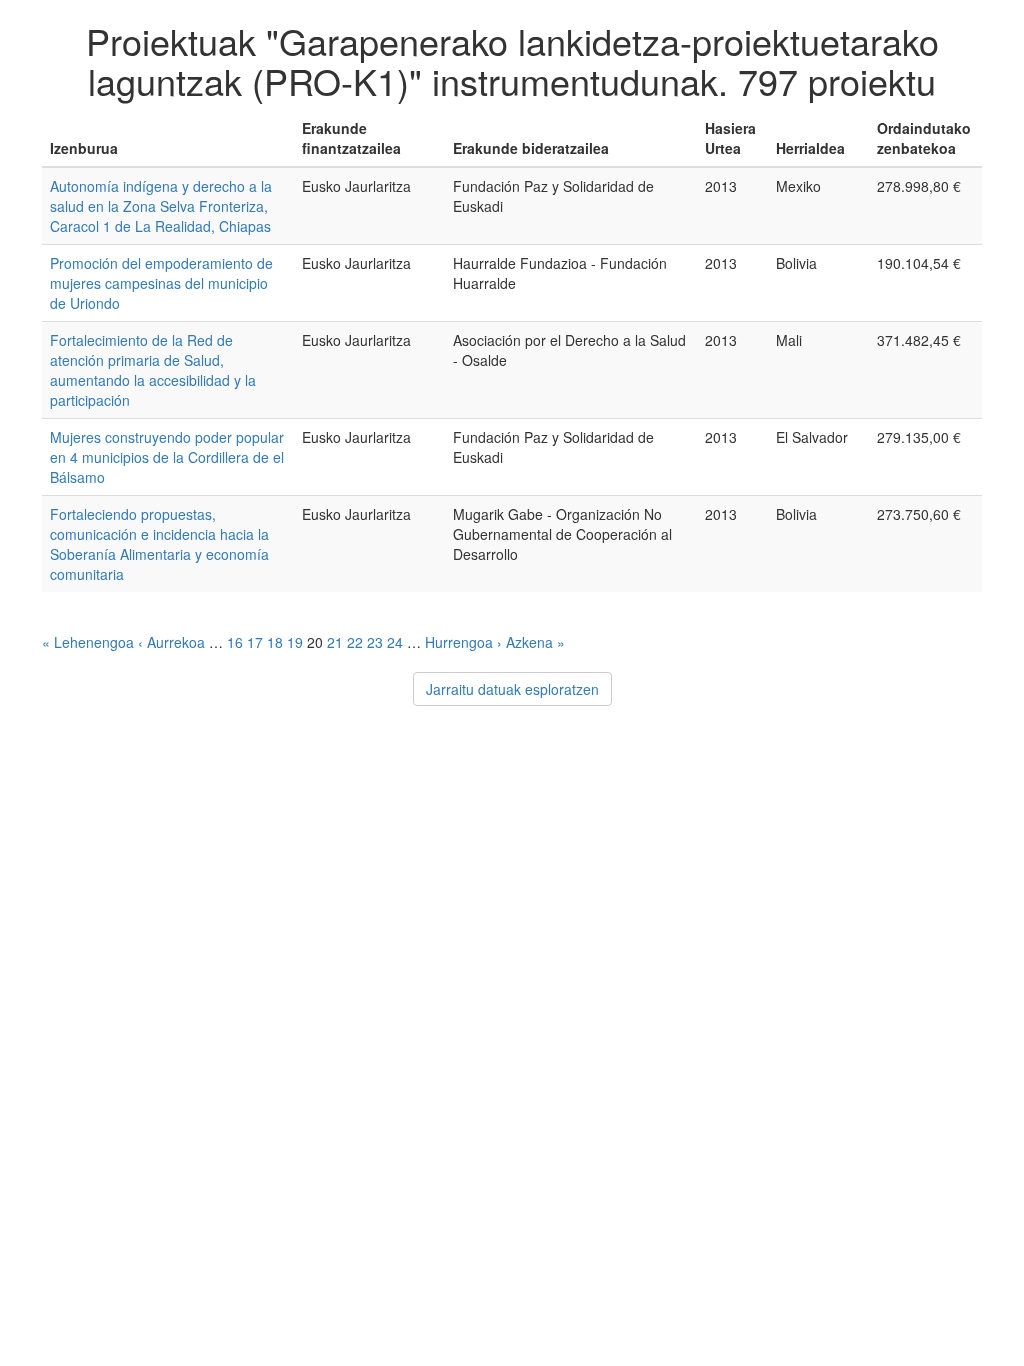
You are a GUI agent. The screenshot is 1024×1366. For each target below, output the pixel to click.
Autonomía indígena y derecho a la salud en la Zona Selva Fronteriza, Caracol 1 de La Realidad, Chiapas (161, 206)
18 (275, 642)
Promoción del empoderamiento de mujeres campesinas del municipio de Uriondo (161, 283)
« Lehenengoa (88, 642)
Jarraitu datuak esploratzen (512, 689)
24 (395, 642)
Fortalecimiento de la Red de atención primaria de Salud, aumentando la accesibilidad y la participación (153, 370)
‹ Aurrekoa (171, 642)
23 (375, 642)
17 (255, 642)
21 (335, 642)
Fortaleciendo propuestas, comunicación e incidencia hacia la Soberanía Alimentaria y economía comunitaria (159, 544)
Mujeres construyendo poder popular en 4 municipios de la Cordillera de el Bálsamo (167, 457)
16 (235, 642)
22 (355, 642)
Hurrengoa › (463, 642)
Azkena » (535, 642)
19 (295, 642)
